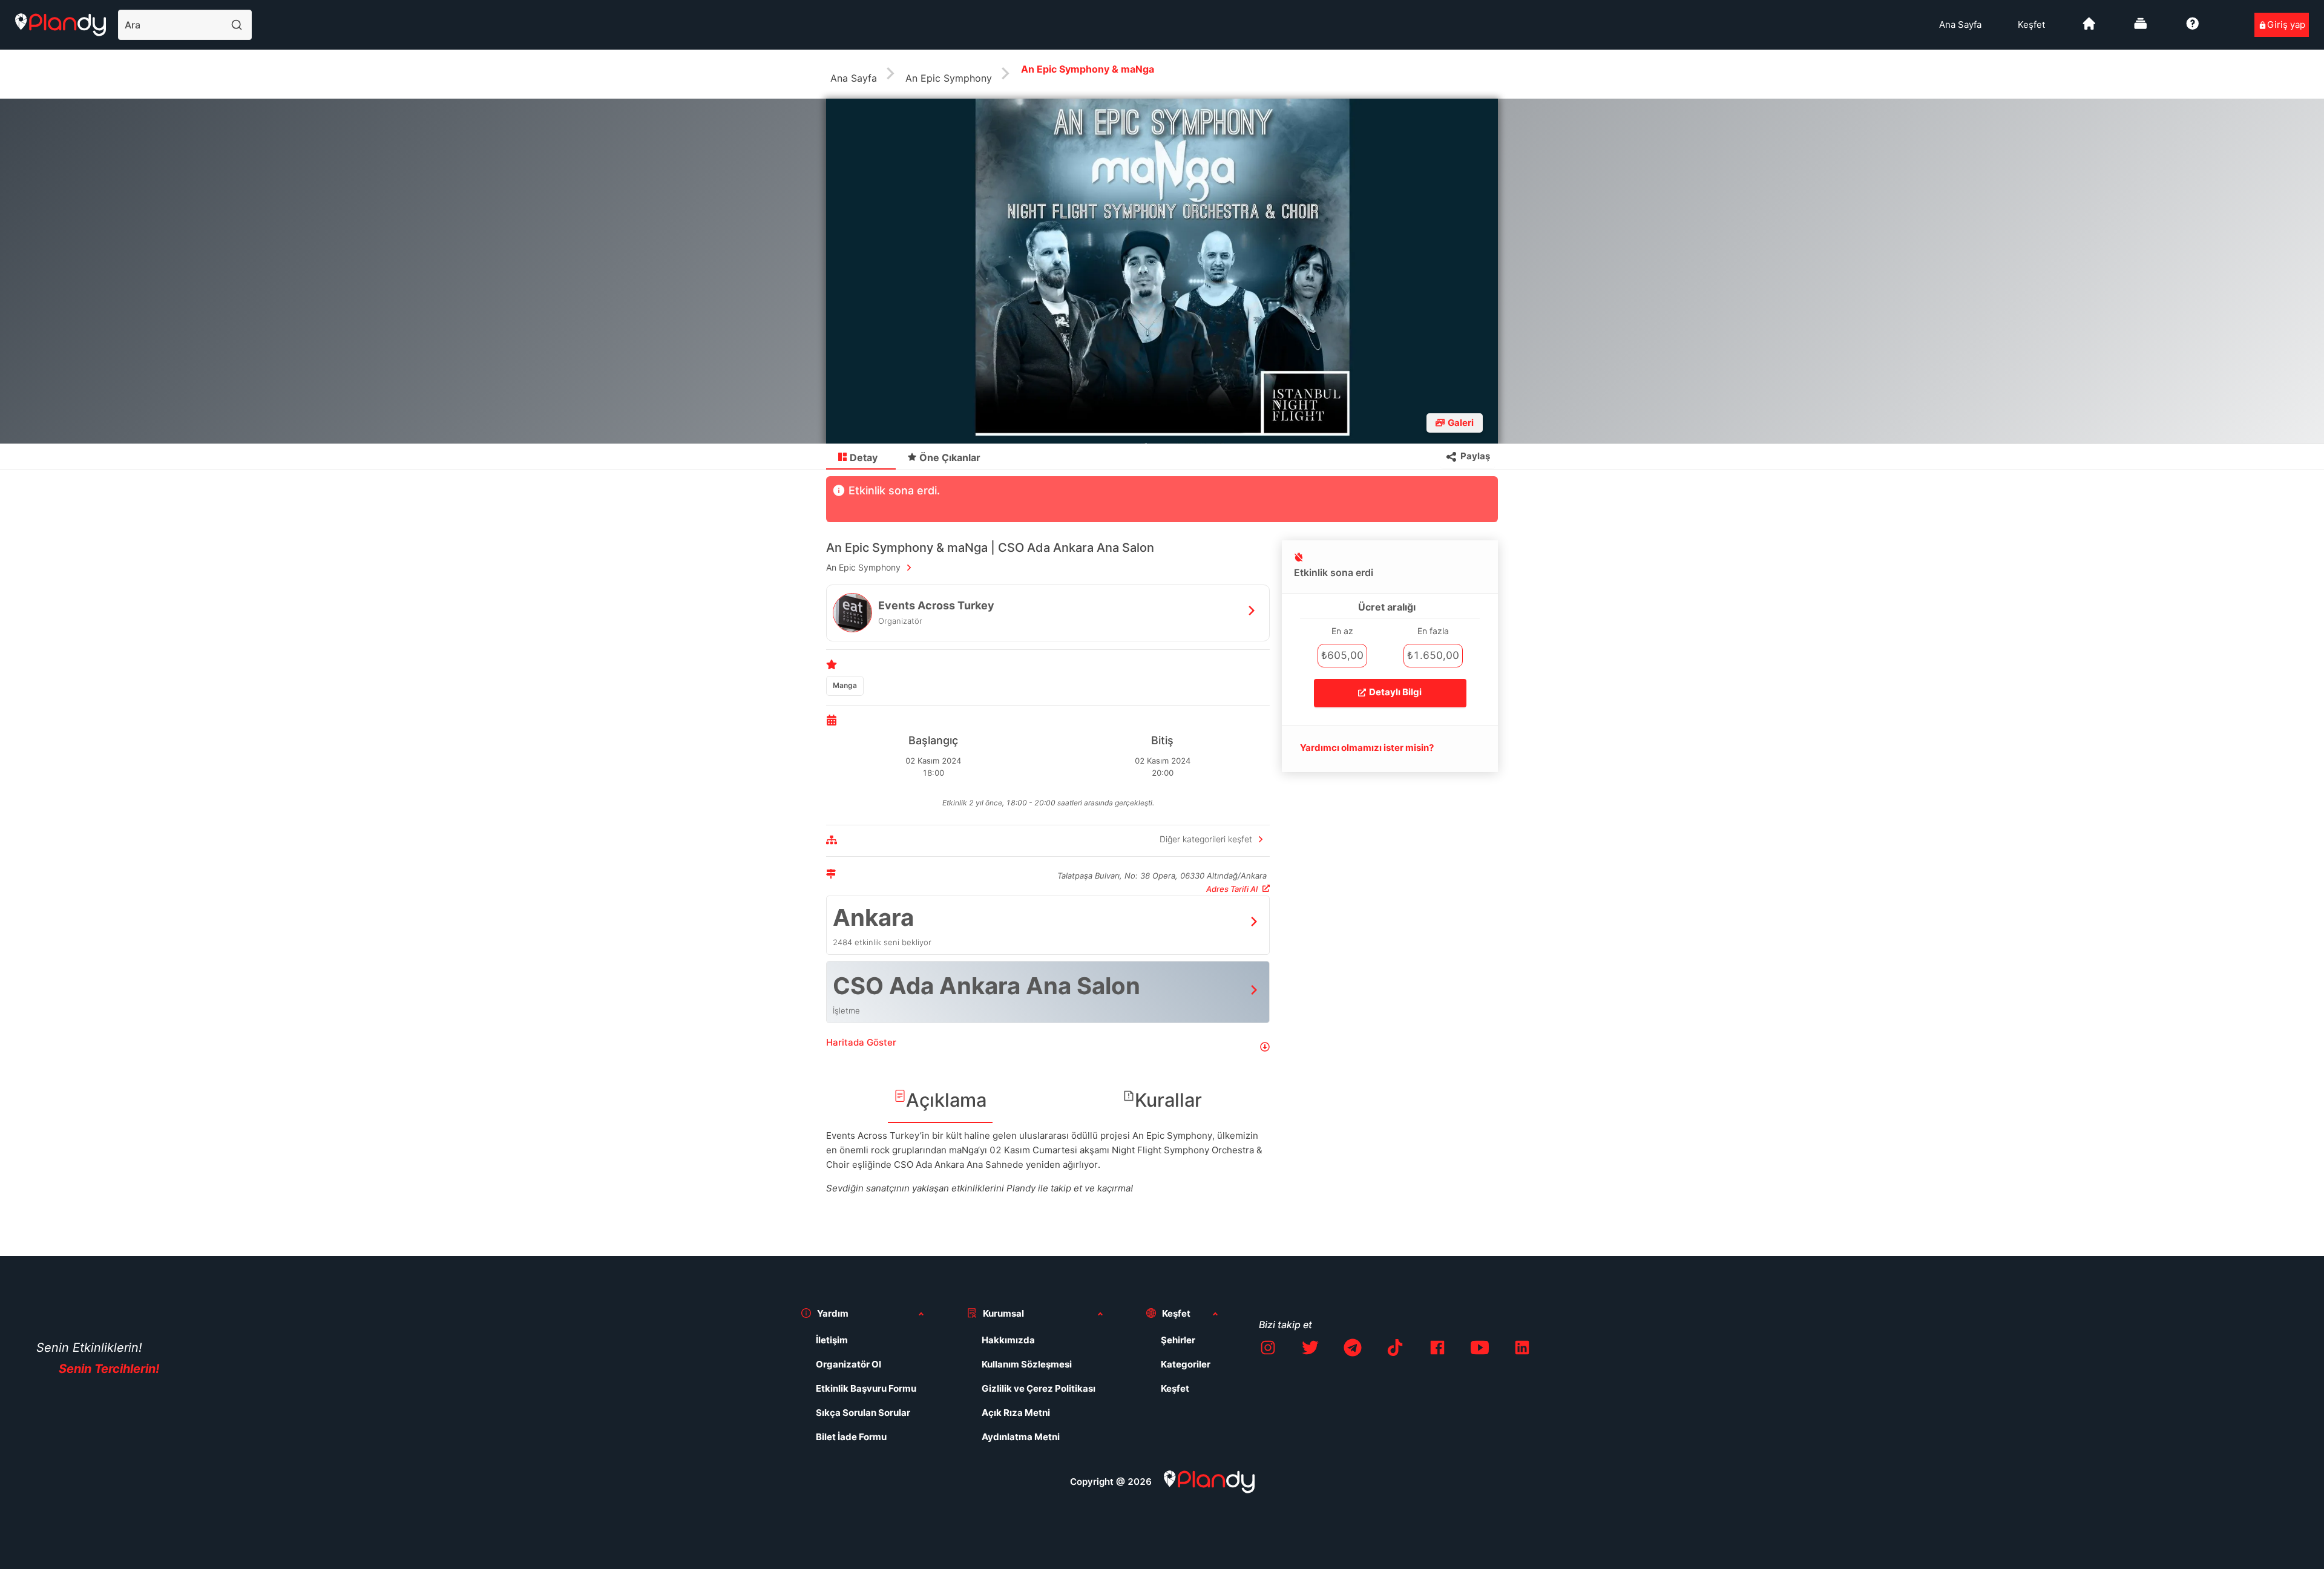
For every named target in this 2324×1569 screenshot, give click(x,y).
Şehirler (1178, 1340)
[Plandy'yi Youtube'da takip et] (1480, 1350)
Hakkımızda (1008, 1340)
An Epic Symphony (949, 78)
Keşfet (2031, 25)
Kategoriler (1186, 1364)
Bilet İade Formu (851, 1437)
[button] (1048, 1047)
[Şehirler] (2089, 28)
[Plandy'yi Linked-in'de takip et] (1522, 1350)
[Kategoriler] (2141, 28)
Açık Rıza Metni (1016, 1413)
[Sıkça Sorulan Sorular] (2193, 28)
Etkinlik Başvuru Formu (866, 1388)
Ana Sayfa (1960, 25)
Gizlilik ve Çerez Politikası (1039, 1388)
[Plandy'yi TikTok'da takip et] (1395, 1350)
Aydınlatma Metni (1021, 1437)
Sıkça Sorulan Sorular (863, 1413)
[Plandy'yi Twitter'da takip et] (1310, 1350)
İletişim (832, 1340)
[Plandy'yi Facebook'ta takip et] (1437, 1350)
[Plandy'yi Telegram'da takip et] (1353, 1350)
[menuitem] (1960, 25)
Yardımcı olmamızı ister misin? (1367, 748)
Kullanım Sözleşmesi (1027, 1364)
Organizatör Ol (849, 1364)
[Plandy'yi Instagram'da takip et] (1268, 1350)
